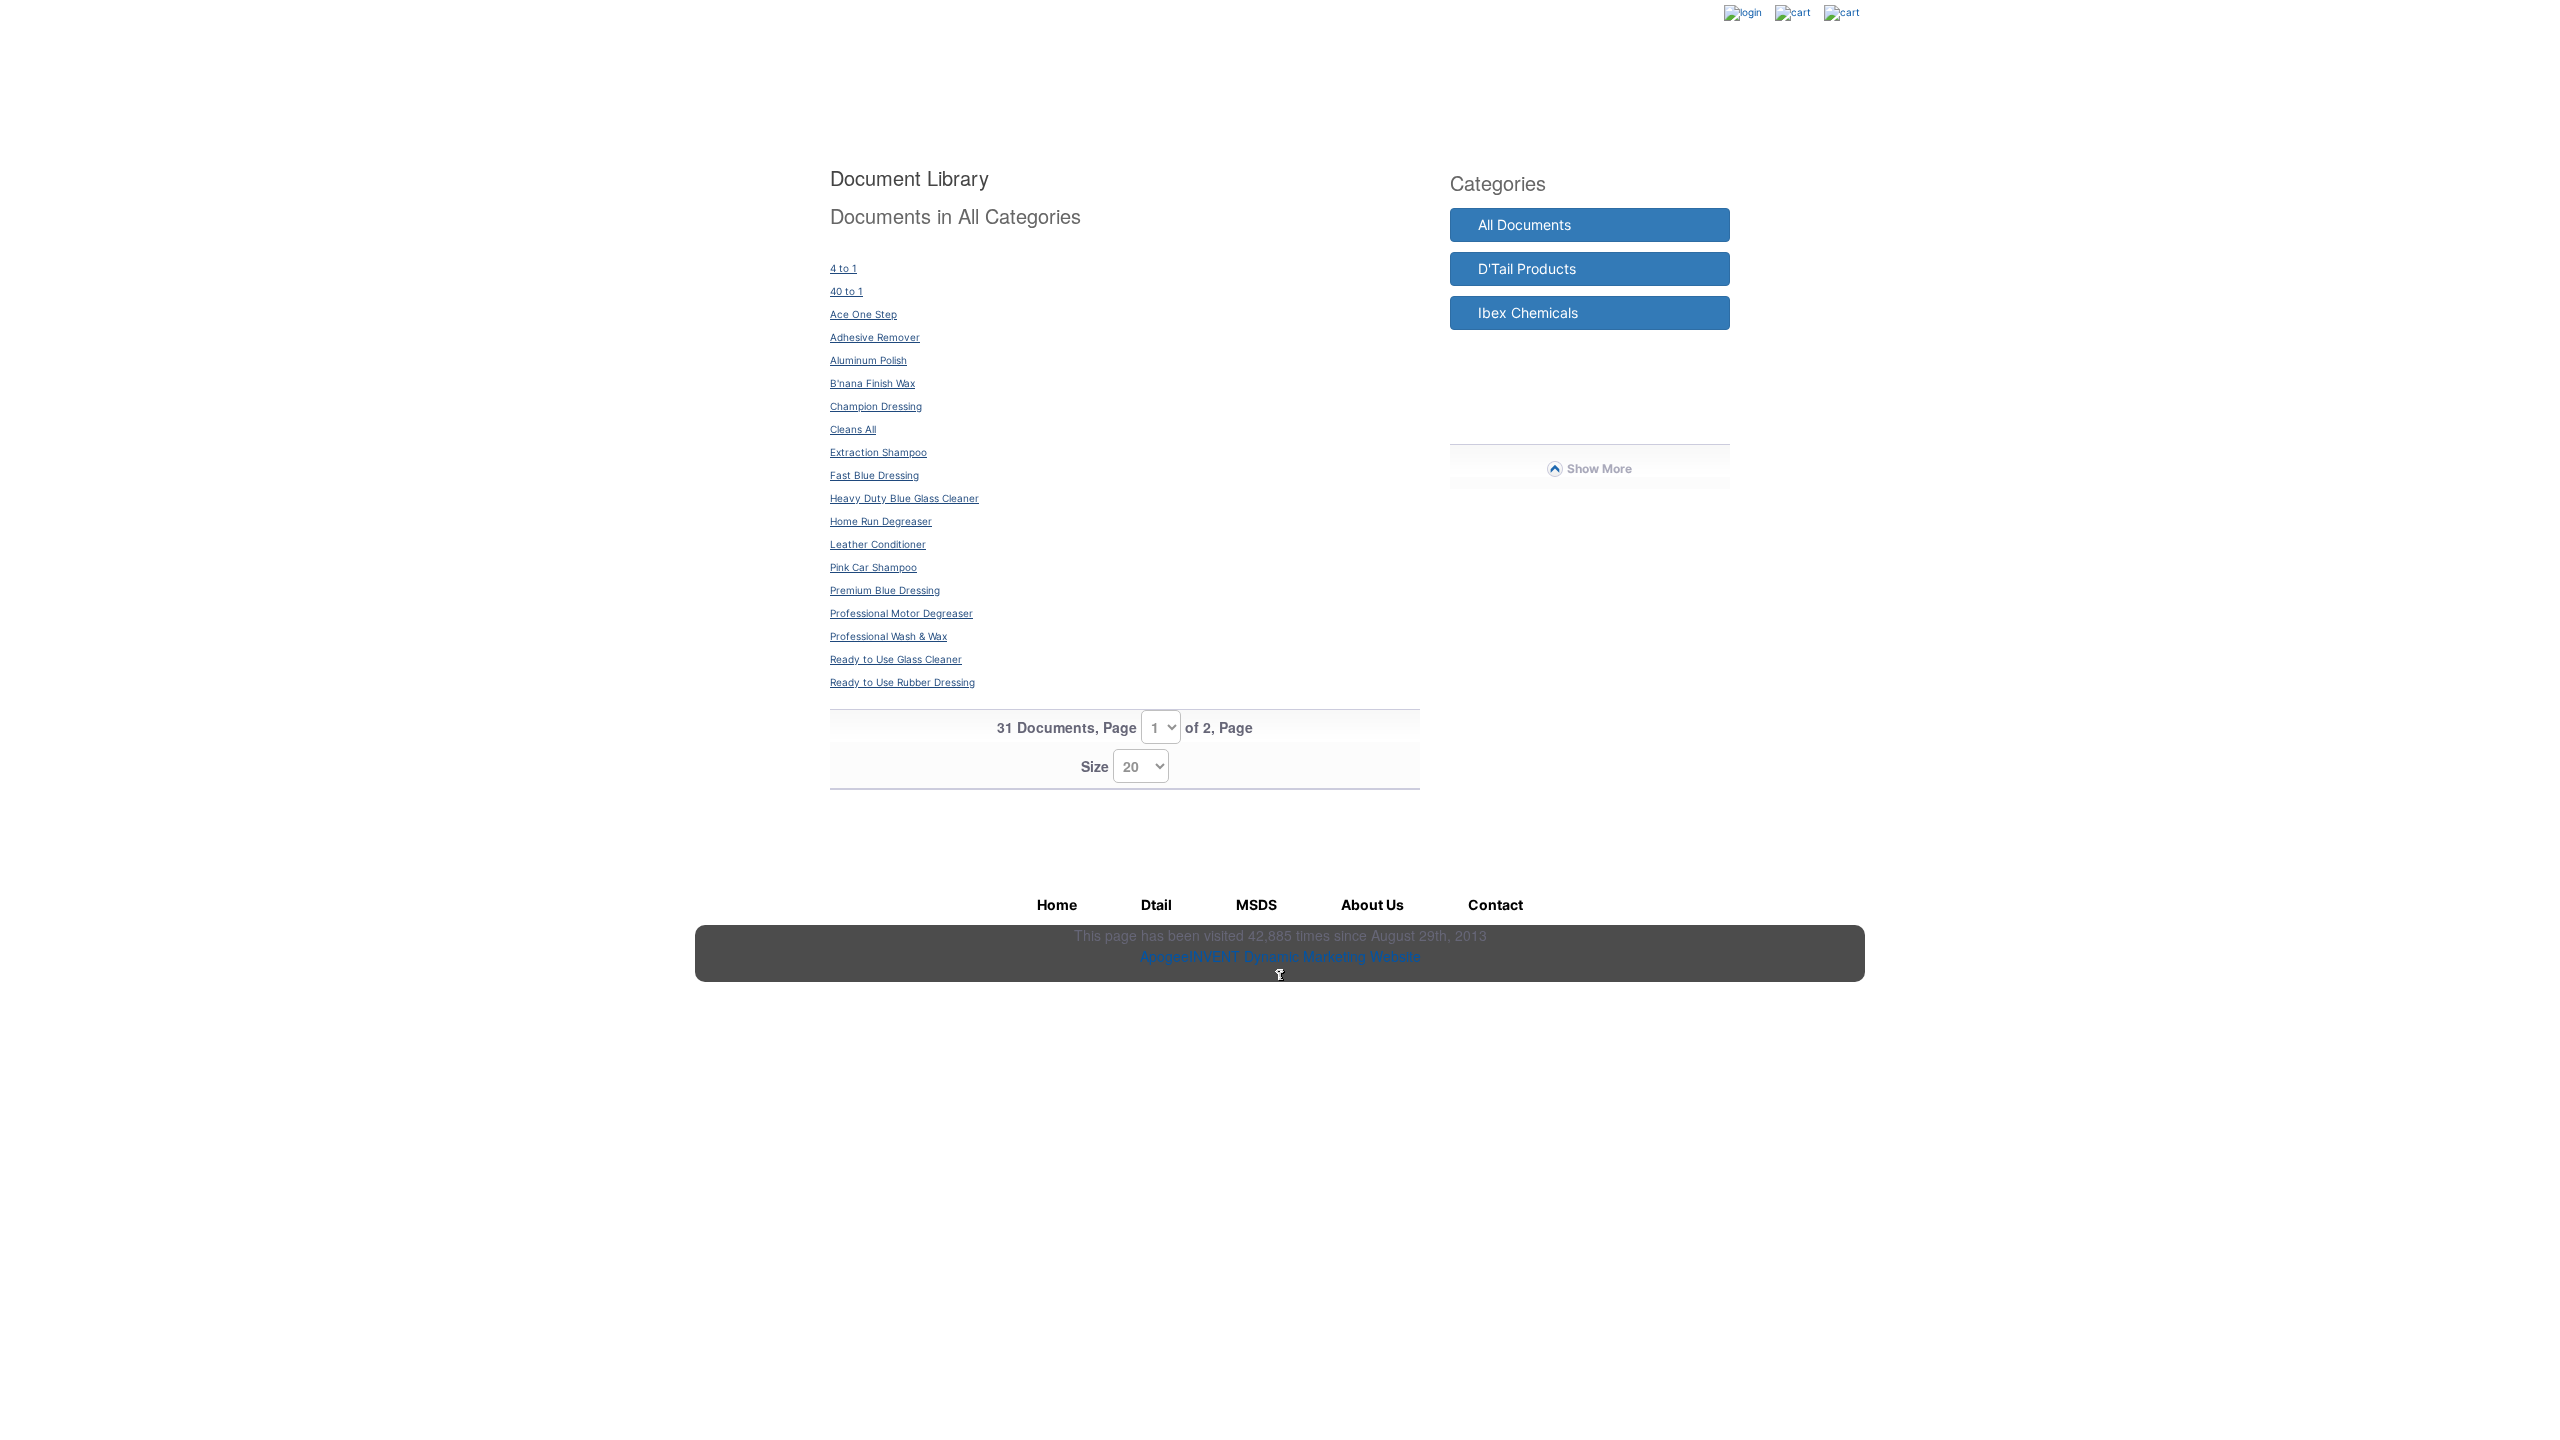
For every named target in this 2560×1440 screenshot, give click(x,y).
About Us (1527, 91)
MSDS (1034, 91)
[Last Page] (1402, 749)
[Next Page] (1363, 749)
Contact (1650, 91)
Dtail (914, 91)
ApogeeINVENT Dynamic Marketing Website (1280, 956)
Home (795, 91)
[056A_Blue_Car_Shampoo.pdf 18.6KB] (1125, 249)
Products (1773, 91)
